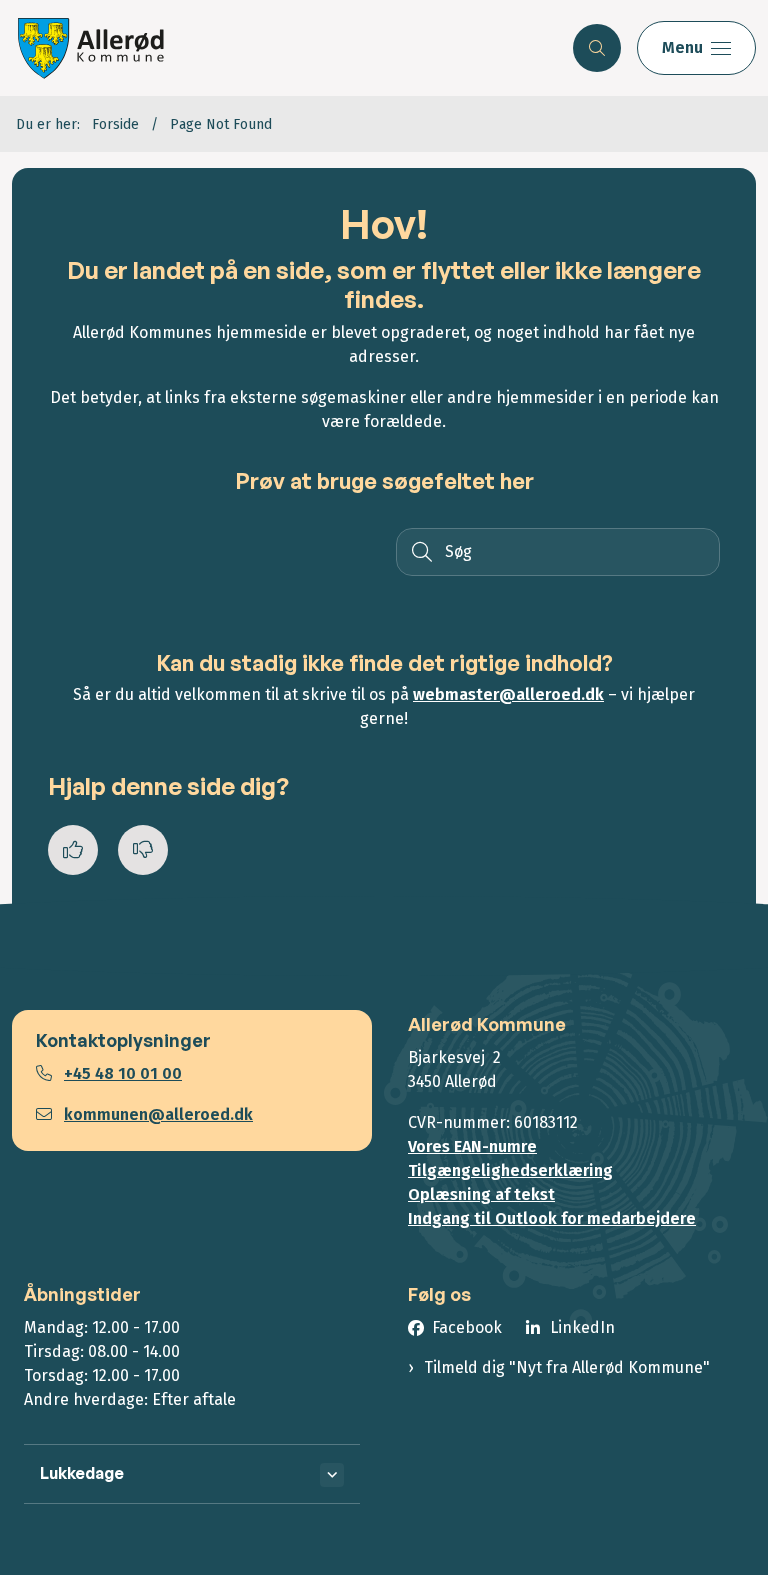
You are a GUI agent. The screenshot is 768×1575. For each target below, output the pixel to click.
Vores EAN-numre (472, 1146)
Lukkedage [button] (82, 1473)
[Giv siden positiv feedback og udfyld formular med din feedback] (73, 850)
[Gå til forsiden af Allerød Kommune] (278, 48)
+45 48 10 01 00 (123, 1073)
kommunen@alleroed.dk (158, 1114)
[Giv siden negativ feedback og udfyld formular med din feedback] (143, 850)
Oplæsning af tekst (481, 1194)
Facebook (467, 1327)
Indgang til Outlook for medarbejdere (552, 1218)
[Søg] (420, 552)
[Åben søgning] (597, 48)
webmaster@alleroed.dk (508, 694)
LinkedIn (582, 1327)
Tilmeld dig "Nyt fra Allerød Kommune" (567, 1367)
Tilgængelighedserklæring (510, 1170)
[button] (696, 48)
